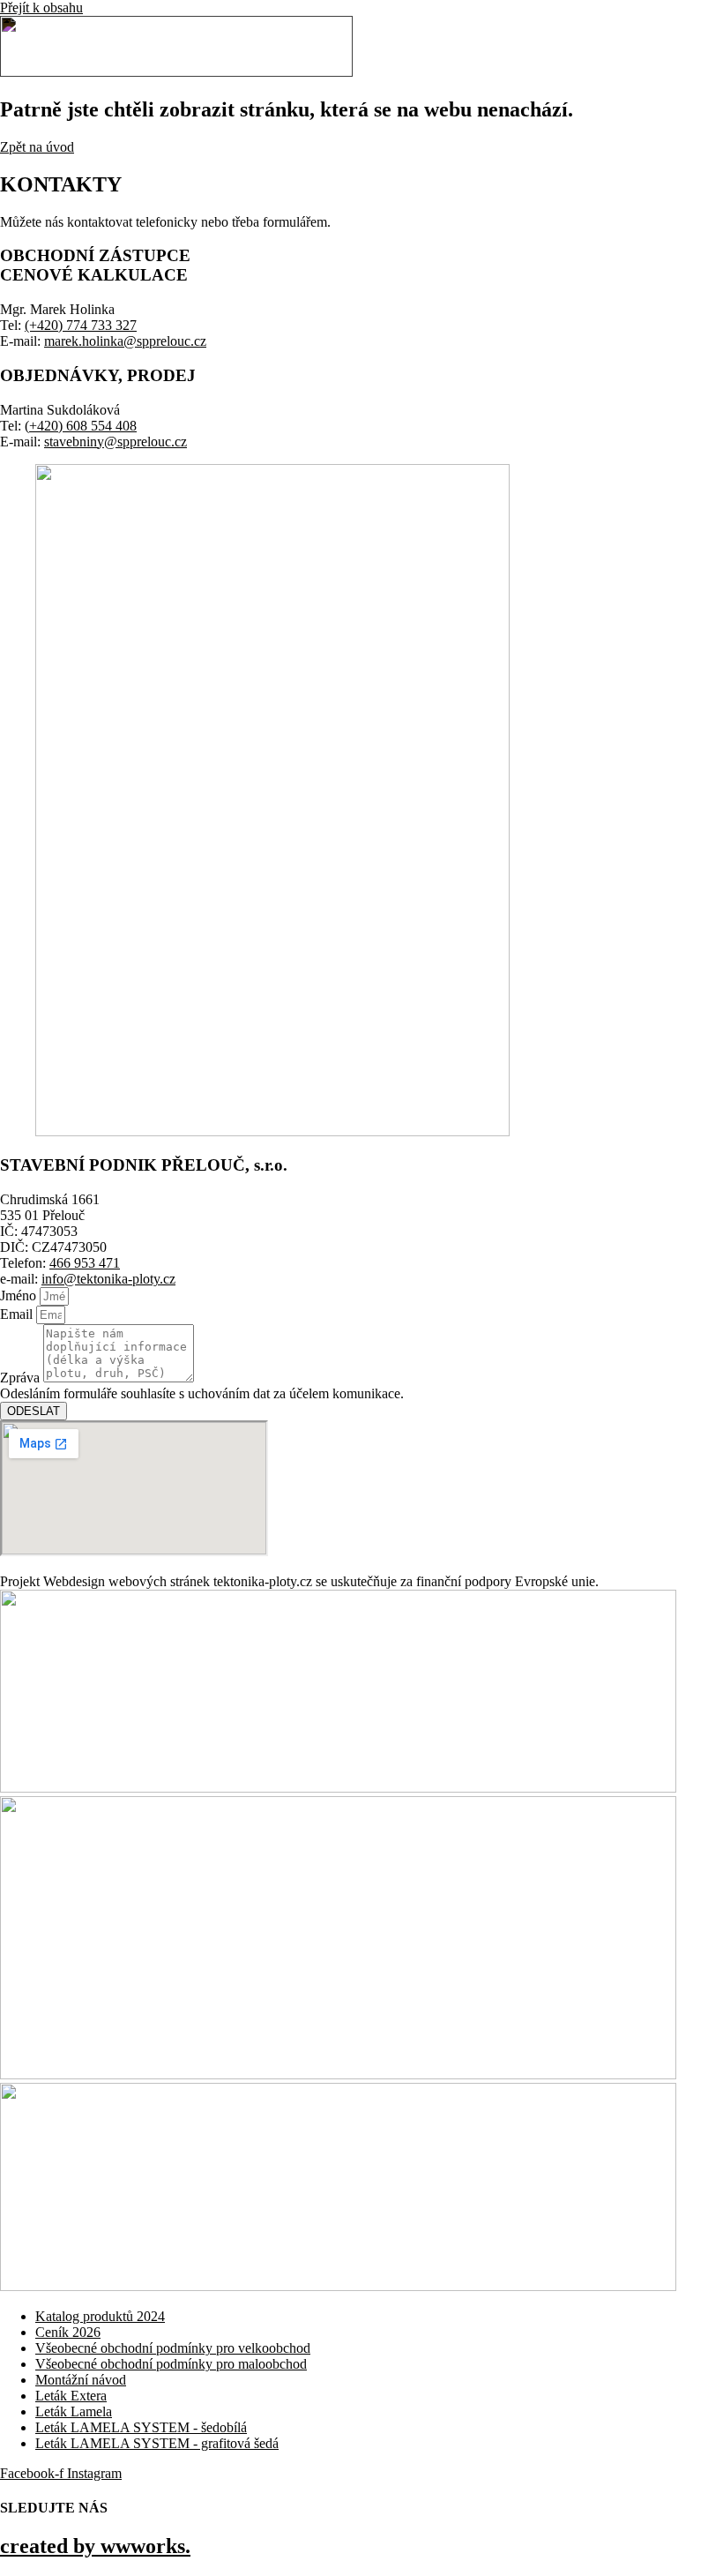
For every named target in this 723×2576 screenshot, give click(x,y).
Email (18, 1314)
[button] (531, 49)
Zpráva (22, 1378)
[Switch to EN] (689, 48)
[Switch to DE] (707, 48)
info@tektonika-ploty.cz (108, 1279)
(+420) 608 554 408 (81, 426)
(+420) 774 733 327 (81, 325)
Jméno (20, 1295)
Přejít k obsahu (41, 7)
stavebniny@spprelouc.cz (116, 442)
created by (95, 2546)
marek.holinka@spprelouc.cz (125, 341)
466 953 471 (85, 1263)
